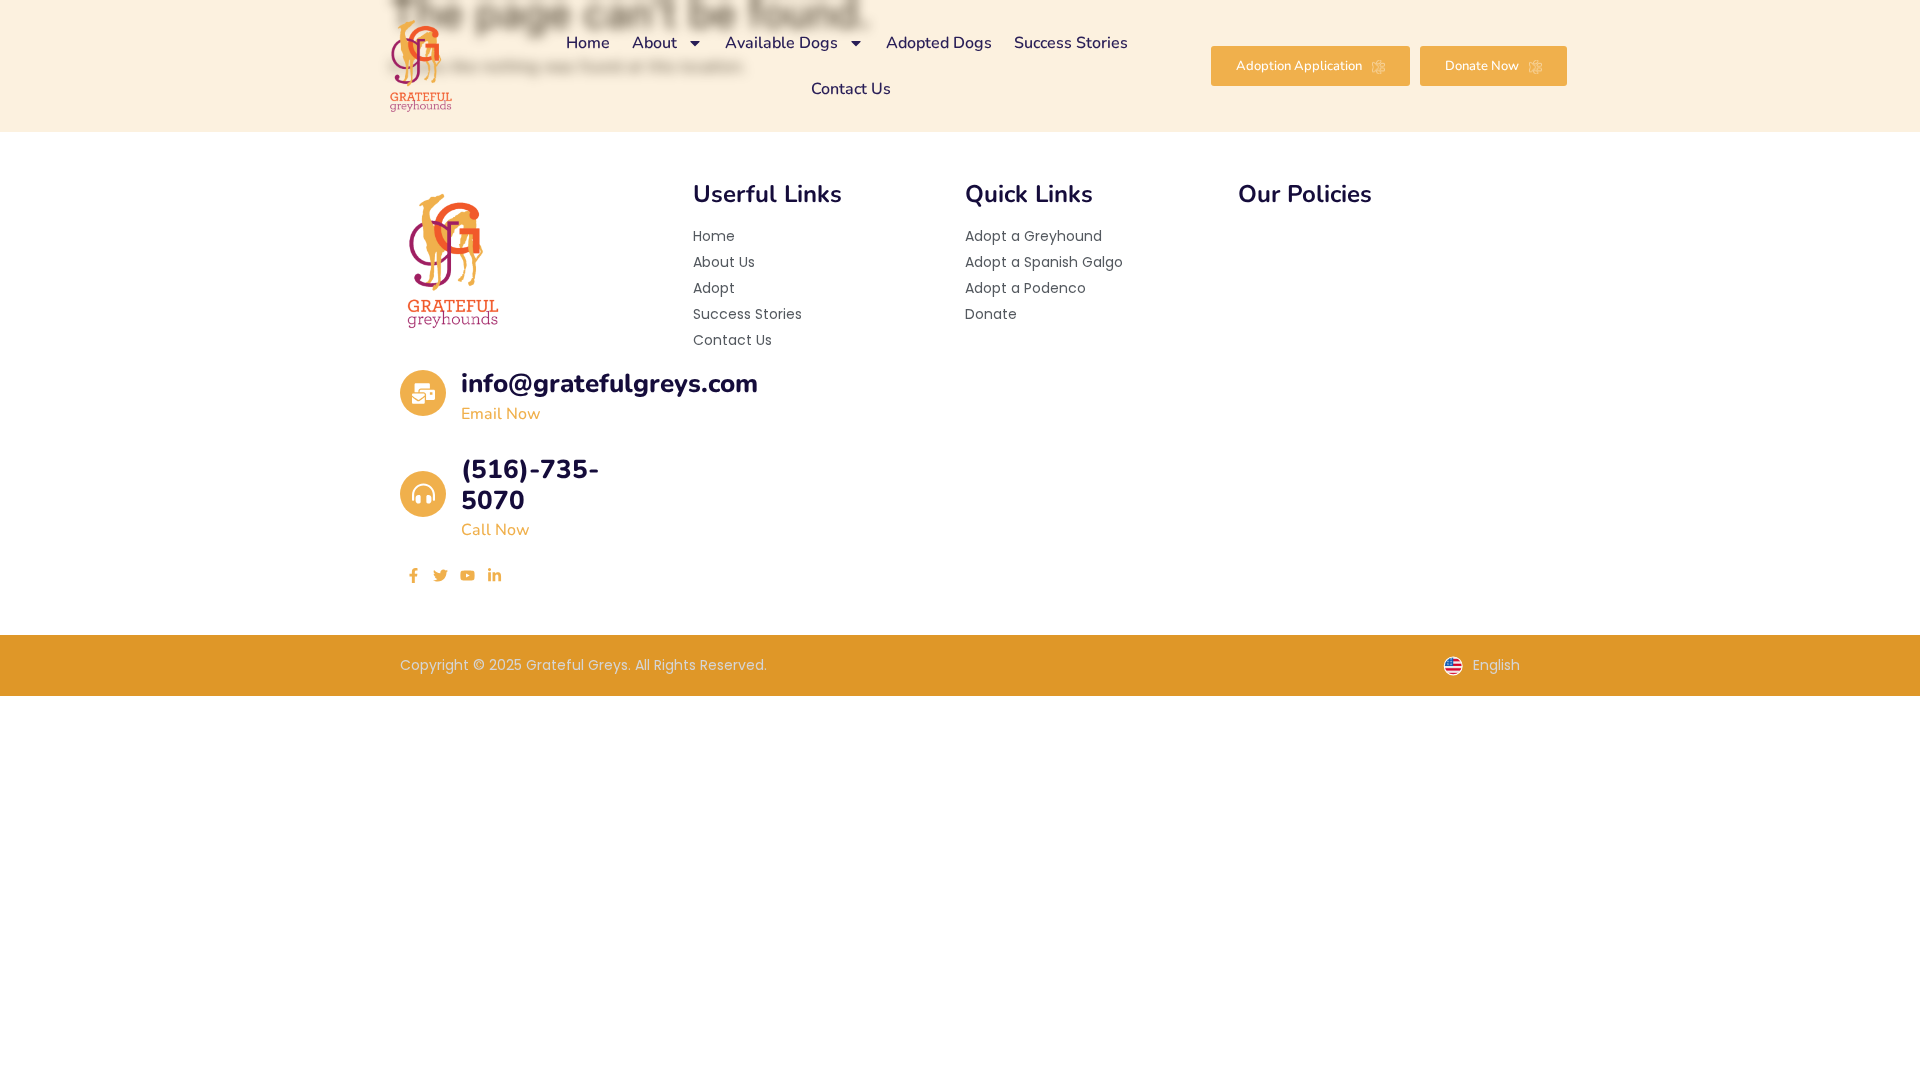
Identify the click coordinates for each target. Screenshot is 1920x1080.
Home (588, 43)
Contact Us (851, 89)
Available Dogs (781, 43)
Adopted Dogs (939, 43)
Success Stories (1071, 43)
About (654, 43)
